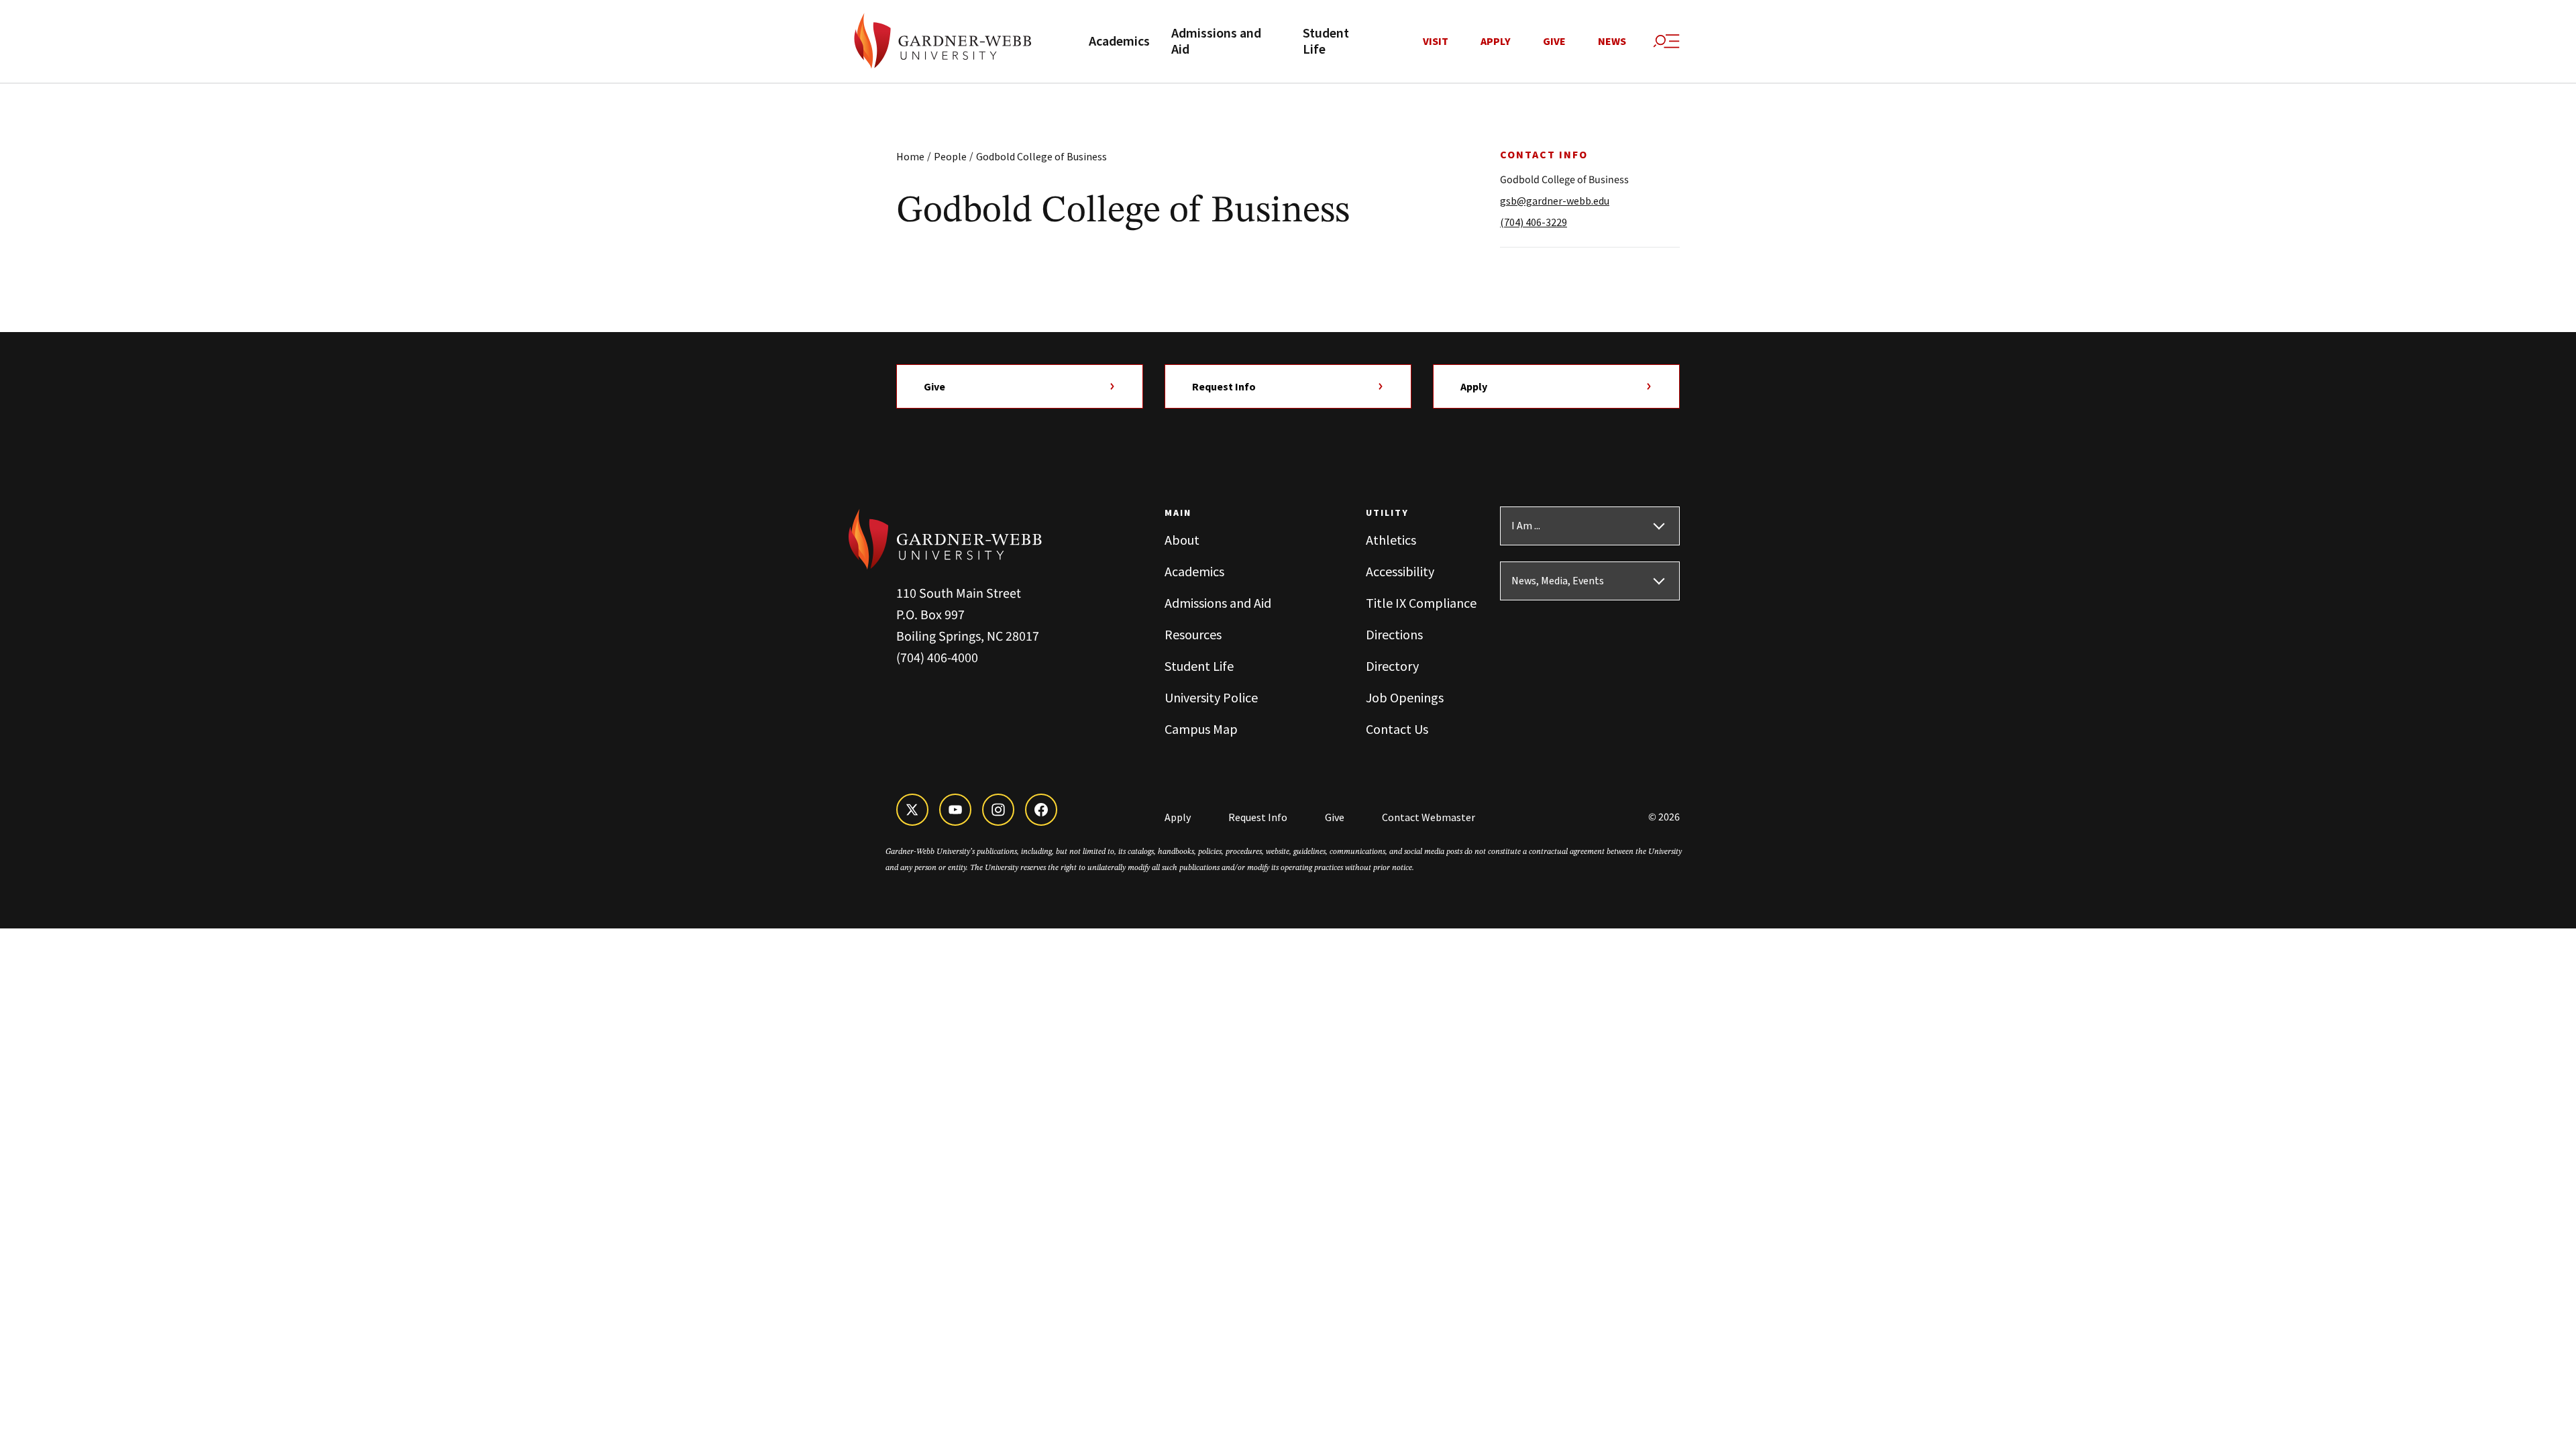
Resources (1193, 634)
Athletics (1391, 540)
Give (1554, 42)
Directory (1392, 666)
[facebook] (1041, 810)
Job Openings (1405, 697)
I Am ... (1526, 526)
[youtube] (955, 810)
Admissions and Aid (1216, 42)
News (1612, 42)
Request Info (1224, 386)
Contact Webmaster (1429, 817)
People (950, 156)
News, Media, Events (1558, 581)
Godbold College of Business (1041, 156)
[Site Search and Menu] (1666, 42)
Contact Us (1397, 729)
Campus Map (1201, 729)
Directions (1394, 634)
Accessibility (1400, 571)
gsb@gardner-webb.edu (1555, 201)
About (1182, 540)
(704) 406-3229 (1534, 222)
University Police (1211, 697)
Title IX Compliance (1421, 603)
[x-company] (912, 810)
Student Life (1326, 42)
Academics (1119, 42)
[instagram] (998, 810)
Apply (1496, 42)
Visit (1436, 42)
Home (910, 156)
